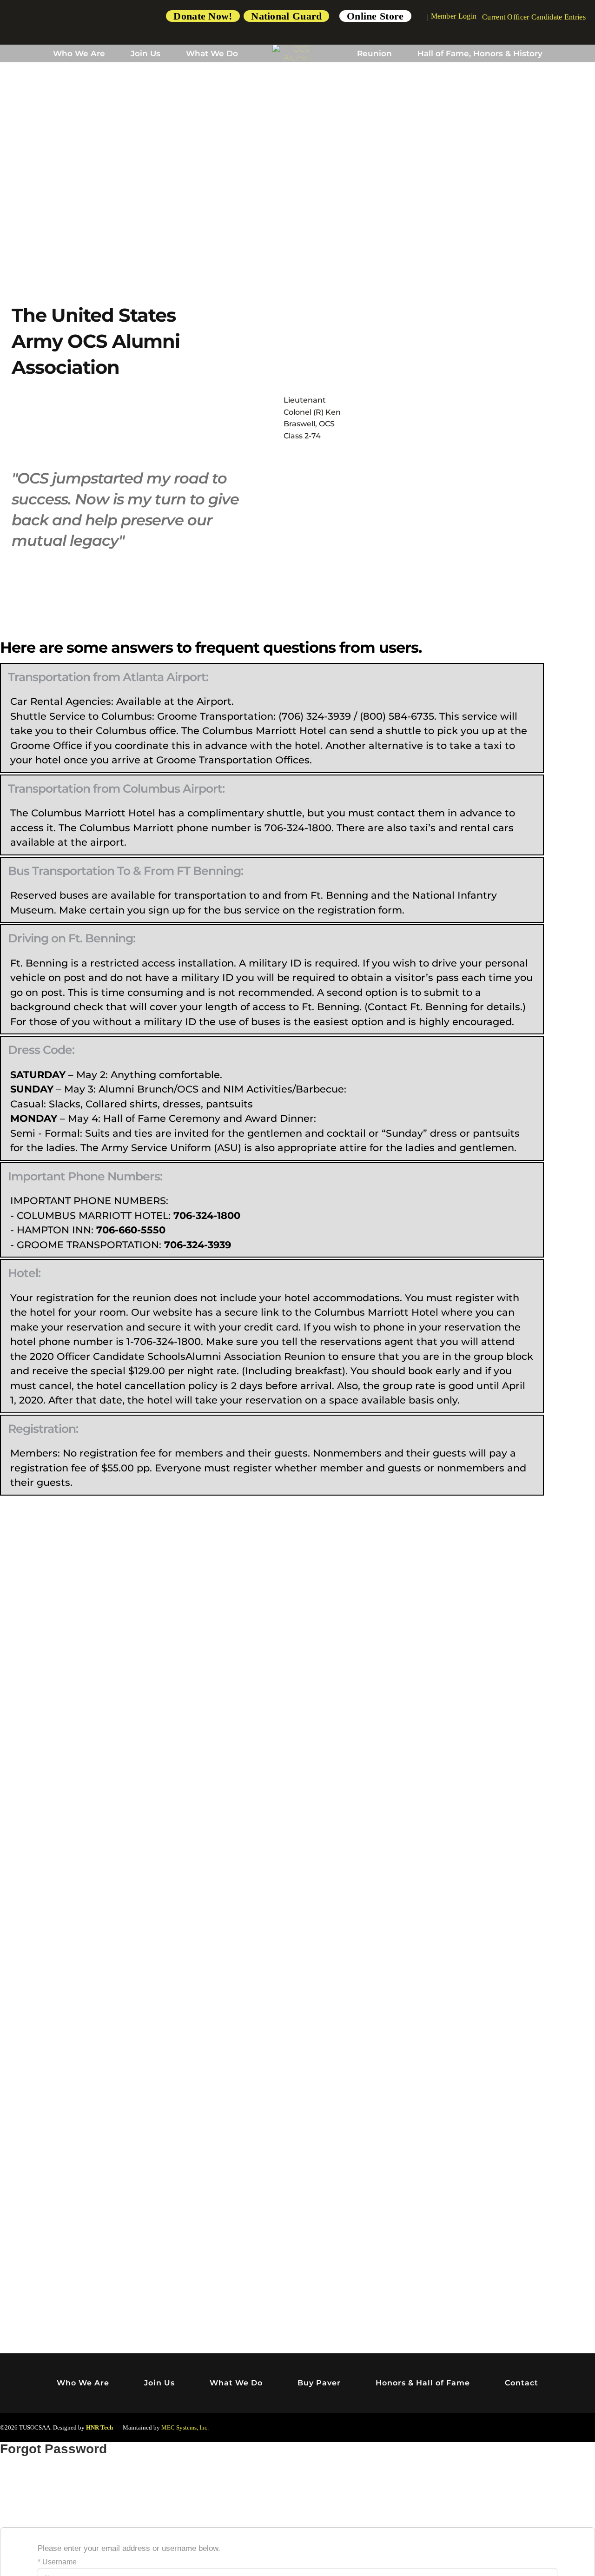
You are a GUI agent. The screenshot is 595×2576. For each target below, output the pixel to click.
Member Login (454, 16)
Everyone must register (213, 1468)
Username (59, 2562)
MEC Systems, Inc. (185, 2427)
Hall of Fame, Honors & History (480, 53)
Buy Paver (319, 2383)
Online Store (375, 16)
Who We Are (79, 53)
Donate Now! (203, 16)
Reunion (374, 53)
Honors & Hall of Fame (423, 2383)
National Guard (286, 16)
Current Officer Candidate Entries (534, 17)
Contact (522, 2383)
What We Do (212, 53)
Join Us (145, 53)
